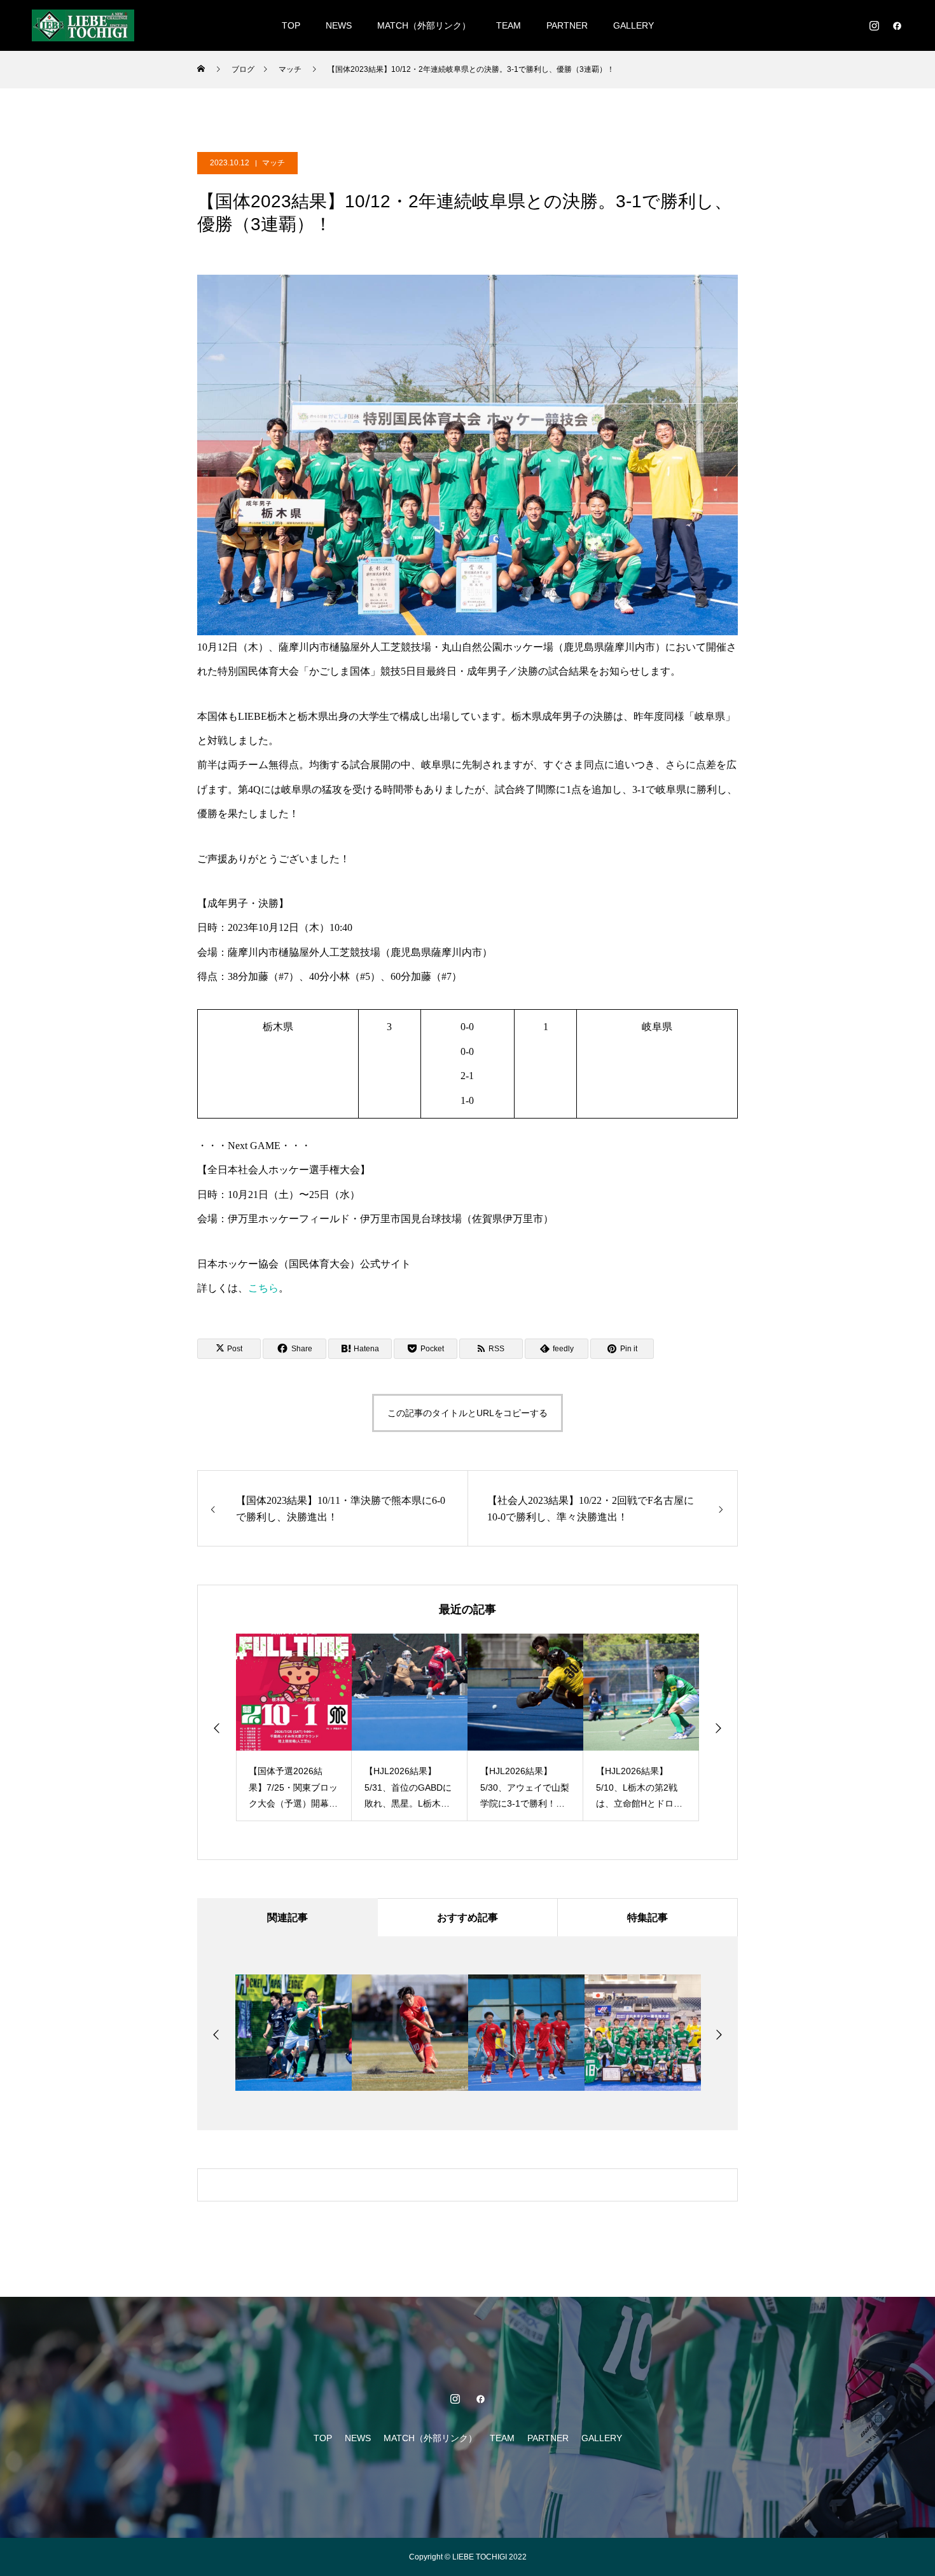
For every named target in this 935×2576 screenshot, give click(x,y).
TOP (291, 25)
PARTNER (567, 25)
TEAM (509, 25)
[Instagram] (874, 25)
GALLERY (634, 25)
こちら (263, 1288)
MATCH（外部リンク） (424, 25)
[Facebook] (897, 25)
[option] (294, 1727)
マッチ (274, 163)
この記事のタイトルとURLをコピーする (468, 1413)
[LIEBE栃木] (83, 25)
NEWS (339, 25)
